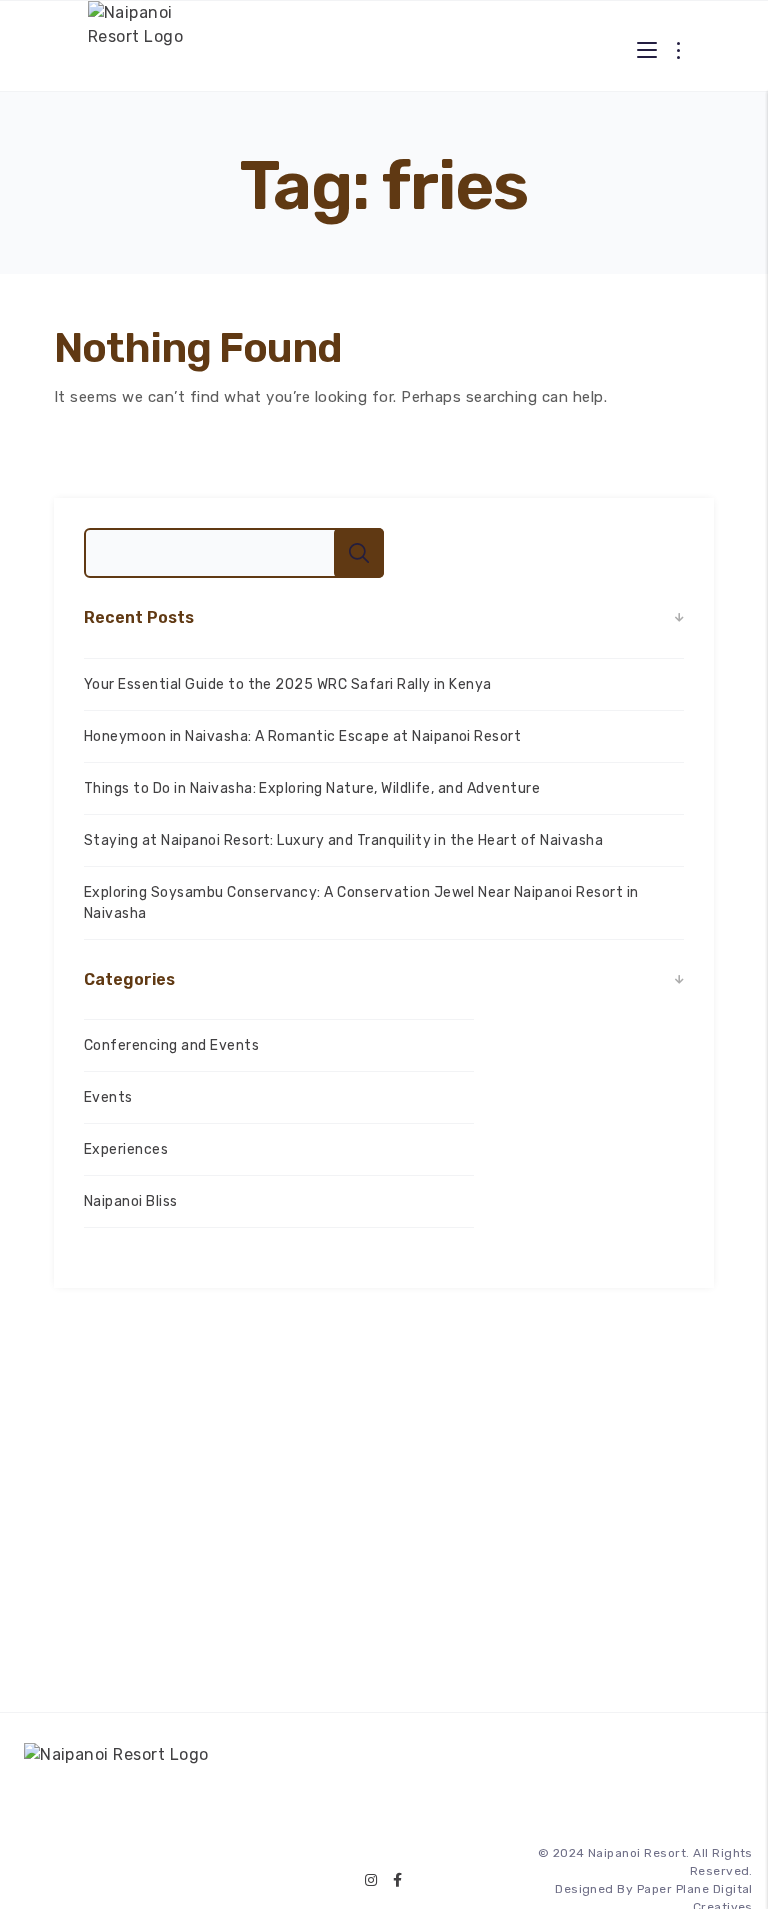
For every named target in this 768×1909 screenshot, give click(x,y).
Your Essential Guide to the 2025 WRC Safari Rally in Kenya (288, 684)
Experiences (126, 1149)
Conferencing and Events (171, 1045)
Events (108, 1097)
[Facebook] (397, 1880)
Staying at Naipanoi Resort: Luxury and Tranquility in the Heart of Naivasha (343, 840)
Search (359, 553)
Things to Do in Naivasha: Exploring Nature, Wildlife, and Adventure (312, 788)
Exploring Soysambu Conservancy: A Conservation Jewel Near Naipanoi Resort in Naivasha (361, 903)
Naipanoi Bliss (131, 1201)
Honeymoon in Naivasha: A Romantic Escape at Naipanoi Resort (302, 736)
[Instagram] (371, 1880)
